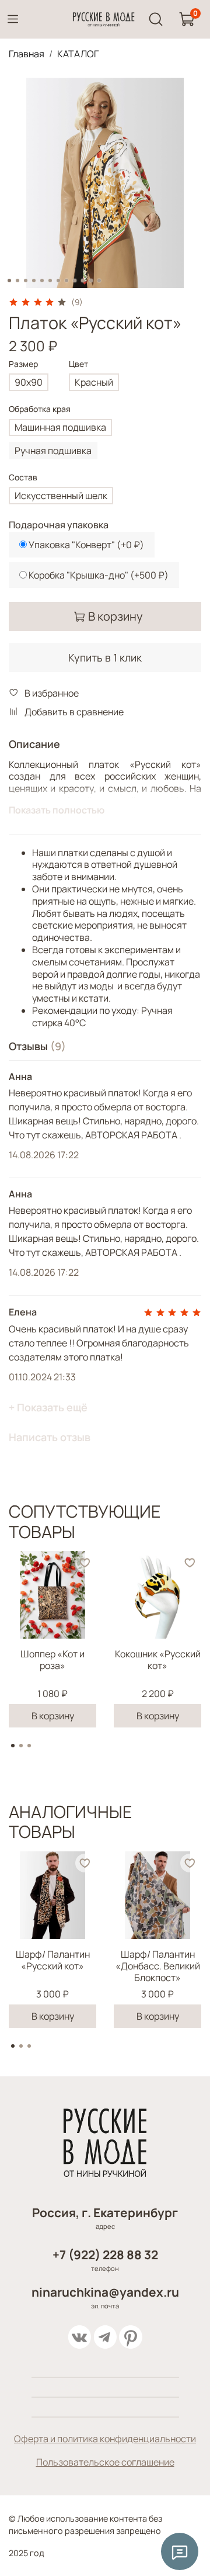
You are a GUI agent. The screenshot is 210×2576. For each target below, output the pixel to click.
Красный (94, 382)
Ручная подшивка (53, 451)
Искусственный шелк (61, 496)
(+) (86, 545)
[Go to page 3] (29, 1746)
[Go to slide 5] (42, 281)
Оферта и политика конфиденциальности (105, 2439)
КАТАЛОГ (78, 54)
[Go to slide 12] (99, 281)
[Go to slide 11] (91, 281)
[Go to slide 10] (83, 281)
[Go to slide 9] (75, 281)
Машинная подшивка (60, 427)
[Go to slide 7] (58, 281)
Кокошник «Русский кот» (158, 1660)
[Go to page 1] (13, 1746)
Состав (23, 478)
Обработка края (40, 409)
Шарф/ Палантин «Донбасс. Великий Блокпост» (158, 1966)
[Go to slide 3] (26, 281)
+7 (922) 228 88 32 (105, 2255)
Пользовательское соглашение (105, 2462)
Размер (23, 364)
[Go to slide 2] (17, 281)
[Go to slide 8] (66, 281)
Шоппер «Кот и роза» (52, 1660)
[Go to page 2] (21, 1746)
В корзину (53, 1716)
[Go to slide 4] (34, 281)
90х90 (29, 382)
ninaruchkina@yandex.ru (105, 2292)
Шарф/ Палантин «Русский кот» (53, 1960)
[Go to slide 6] (50, 281)
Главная (27, 54)
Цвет (78, 364)
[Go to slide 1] (9, 281)
